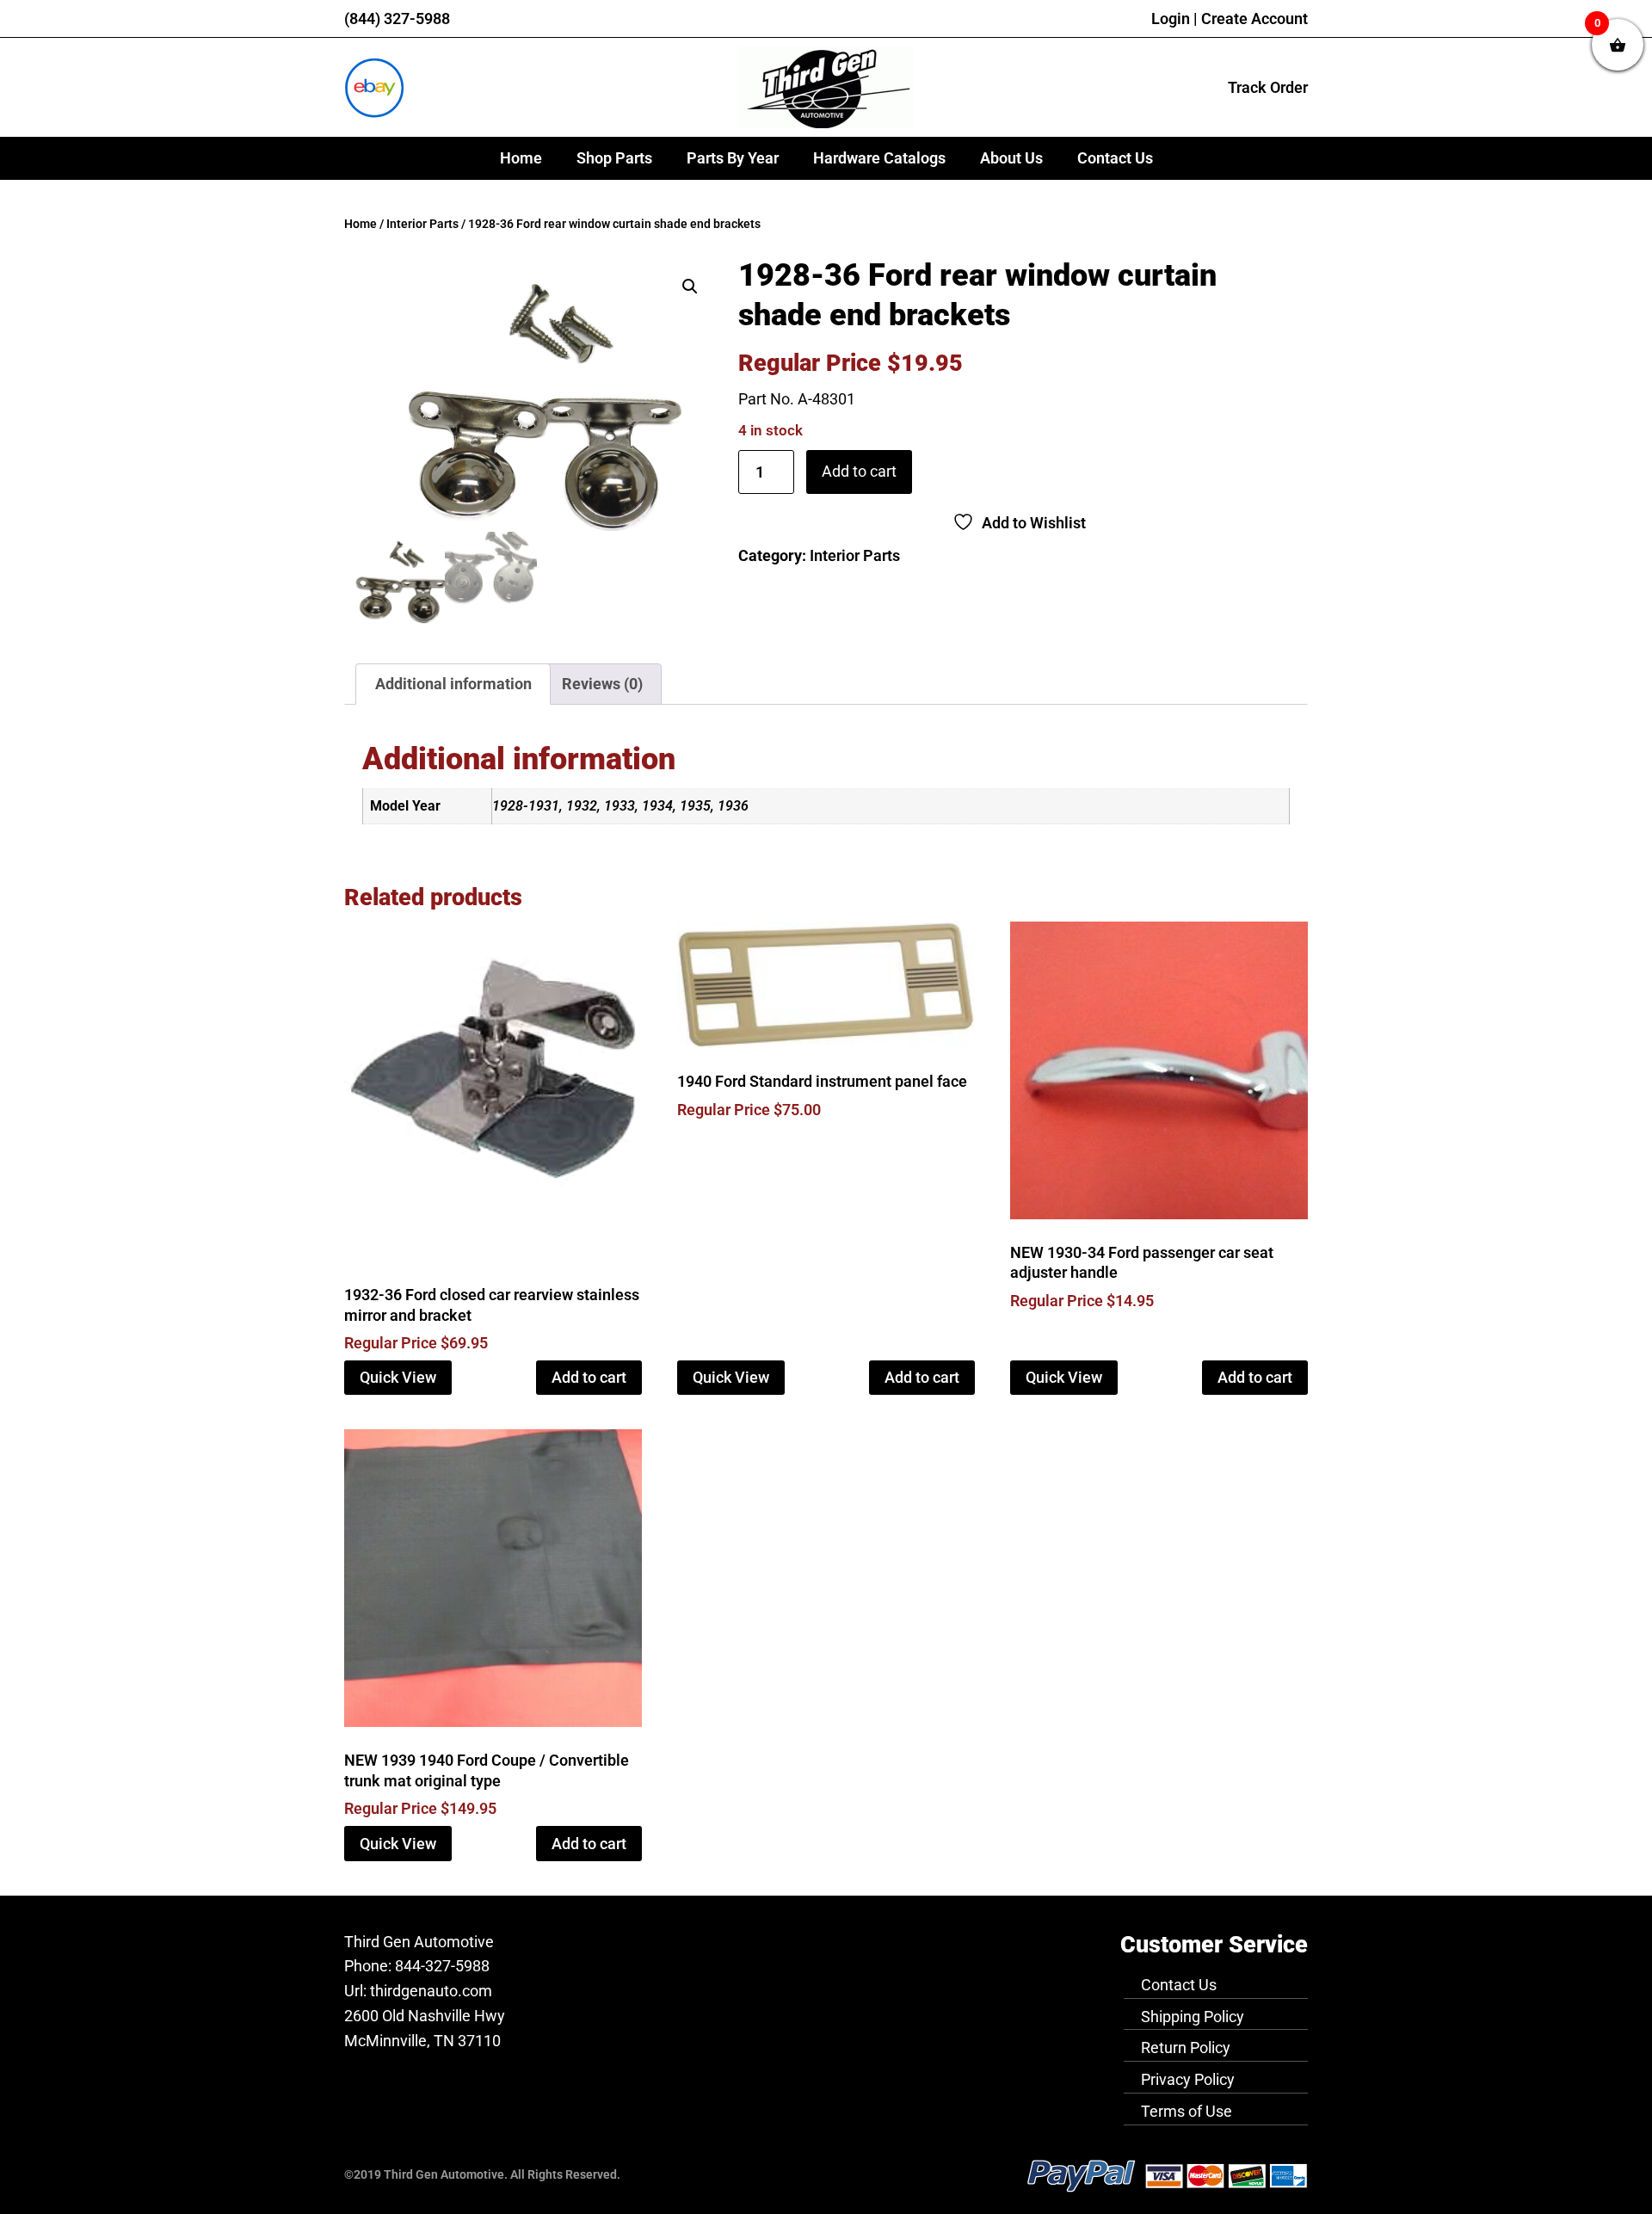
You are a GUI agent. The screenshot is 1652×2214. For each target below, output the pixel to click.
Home (521, 158)
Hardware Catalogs (879, 158)
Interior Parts (422, 224)
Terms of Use (1187, 2111)
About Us (1011, 158)
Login (1171, 19)
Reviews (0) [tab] (602, 684)
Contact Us (1115, 158)
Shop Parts (614, 158)
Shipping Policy (1193, 2017)
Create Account (1254, 19)
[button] (690, 287)
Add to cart (859, 471)
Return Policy (1186, 2047)
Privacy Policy (1188, 2079)
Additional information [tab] (453, 684)
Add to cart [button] (589, 1377)
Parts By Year (733, 158)
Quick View (398, 1377)
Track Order (1268, 87)
